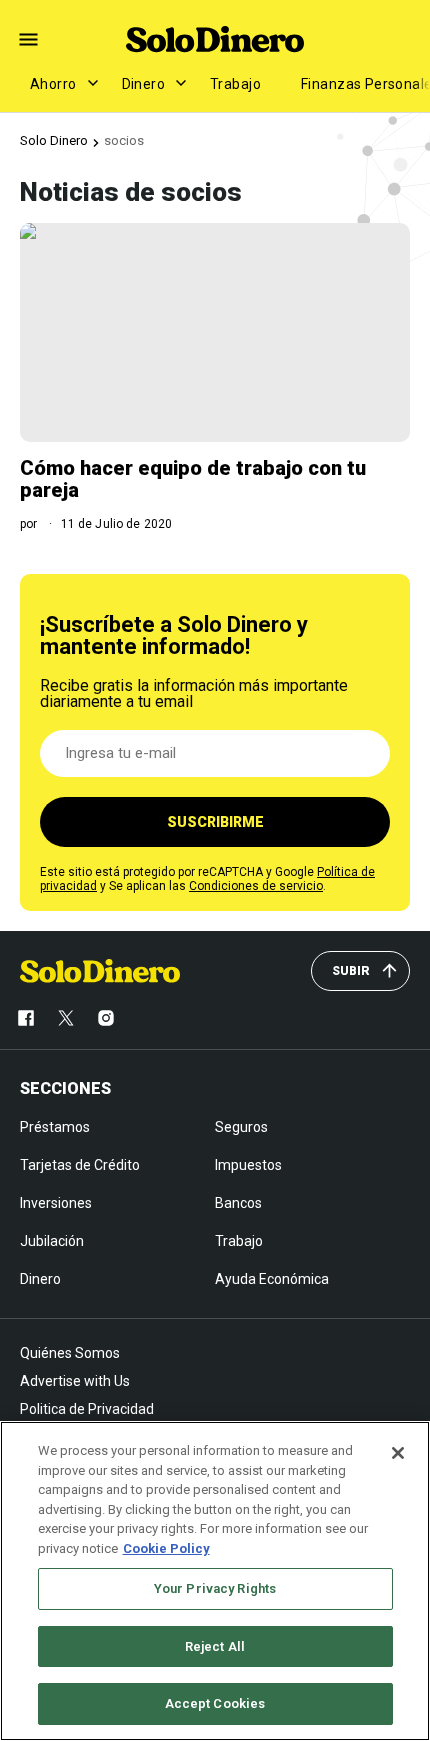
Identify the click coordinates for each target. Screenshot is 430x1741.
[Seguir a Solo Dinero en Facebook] (26, 1018)
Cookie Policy (166, 1548)
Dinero (144, 84)
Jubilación (52, 1241)
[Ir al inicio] (100, 971)
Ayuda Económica (272, 1279)
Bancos (238, 1203)
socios (124, 140)
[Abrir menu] (28, 39)
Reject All (215, 1646)
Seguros (241, 1127)
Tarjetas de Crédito (80, 1165)
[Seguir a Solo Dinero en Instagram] (106, 1018)
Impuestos (248, 1165)
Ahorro (53, 84)
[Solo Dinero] (215, 39)
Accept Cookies (215, 1703)
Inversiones (56, 1203)
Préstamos (55, 1127)
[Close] (398, 1453)
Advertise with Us (75, 1381)
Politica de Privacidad (87, 1409)
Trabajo (235, 84)
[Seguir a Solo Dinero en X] (66, 1018)
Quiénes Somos (70, 1353)
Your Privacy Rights (215, 1588)
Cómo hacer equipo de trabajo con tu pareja (193, 479)
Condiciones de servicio (256, 886)
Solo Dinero (54, 140)
